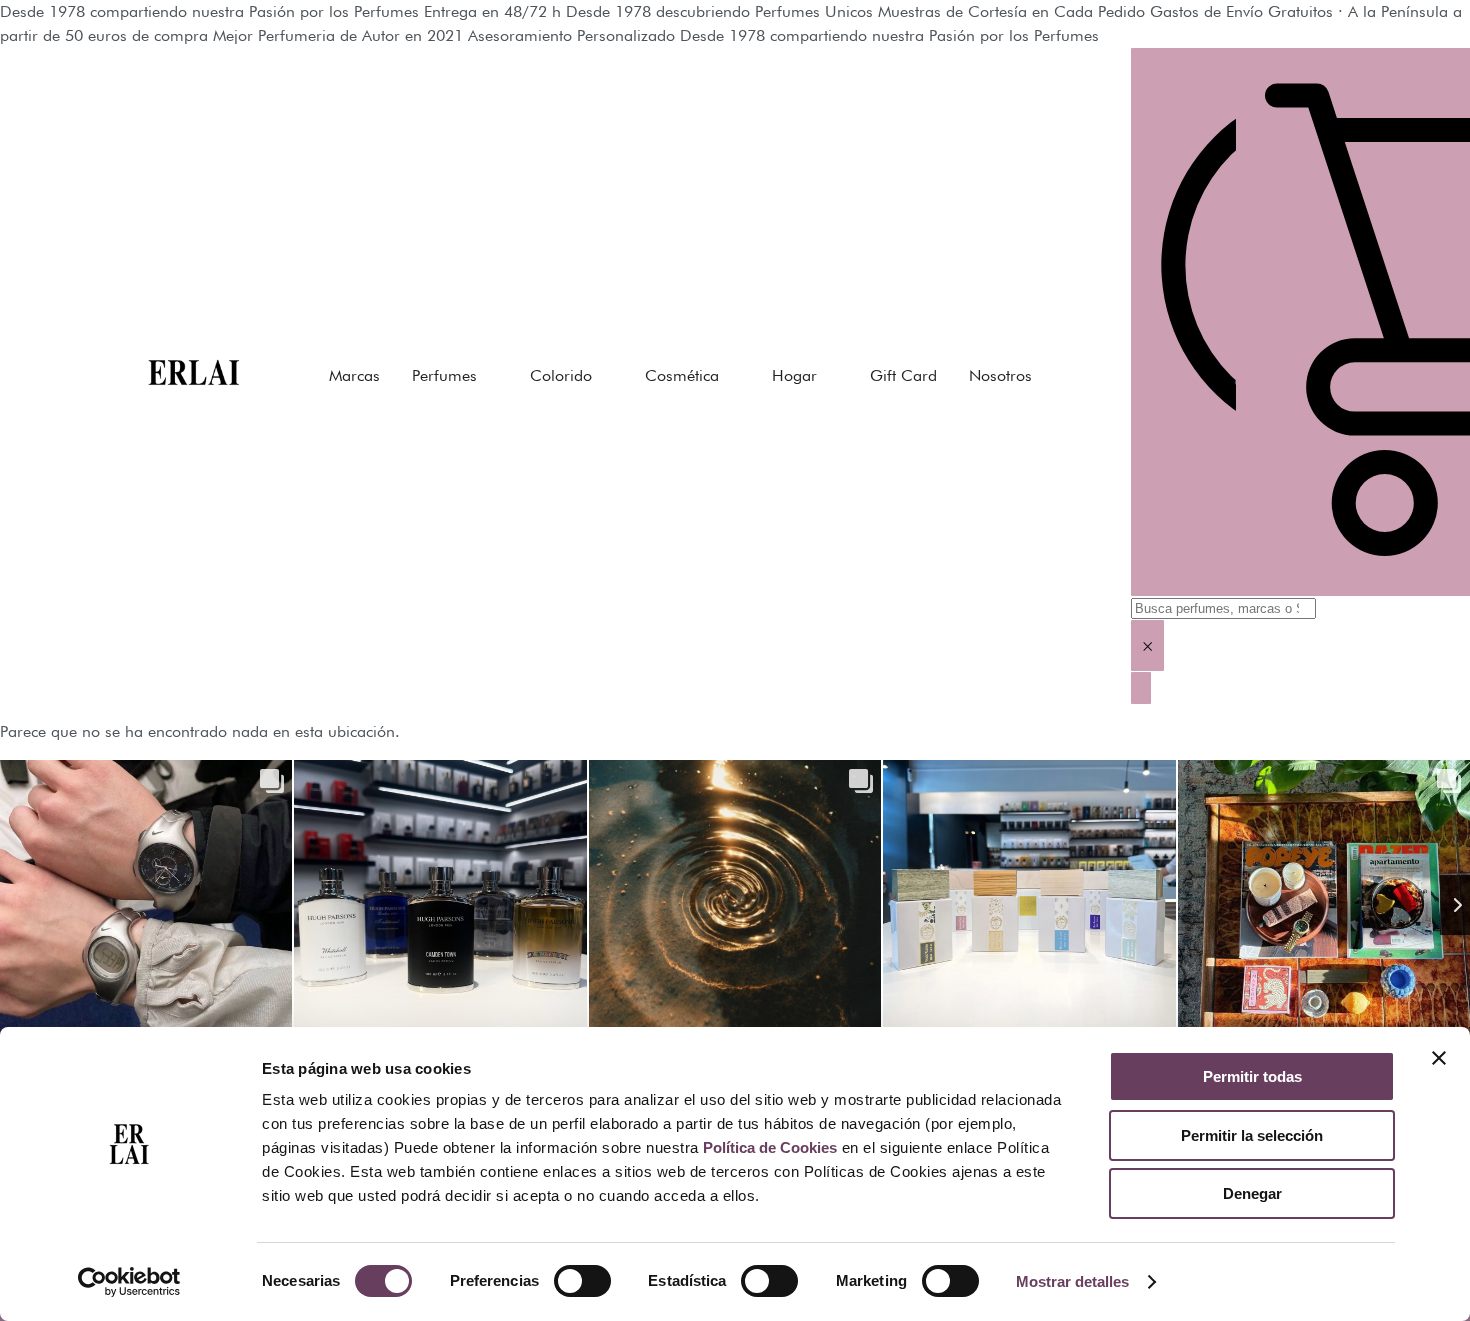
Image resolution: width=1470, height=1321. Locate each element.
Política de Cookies (770, 1147)
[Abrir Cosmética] (732, 376)
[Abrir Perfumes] (490, 376)
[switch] (582, 1281)
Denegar (1252, 1193)
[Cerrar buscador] (1141, 688)
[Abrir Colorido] (605, 376)
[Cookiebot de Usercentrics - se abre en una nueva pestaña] (129, 1282)
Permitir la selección (1252, 1135)
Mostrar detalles (1072, 1281)
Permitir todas (1252, 1076)
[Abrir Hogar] (830, 376)
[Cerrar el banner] (1439, 1058)
